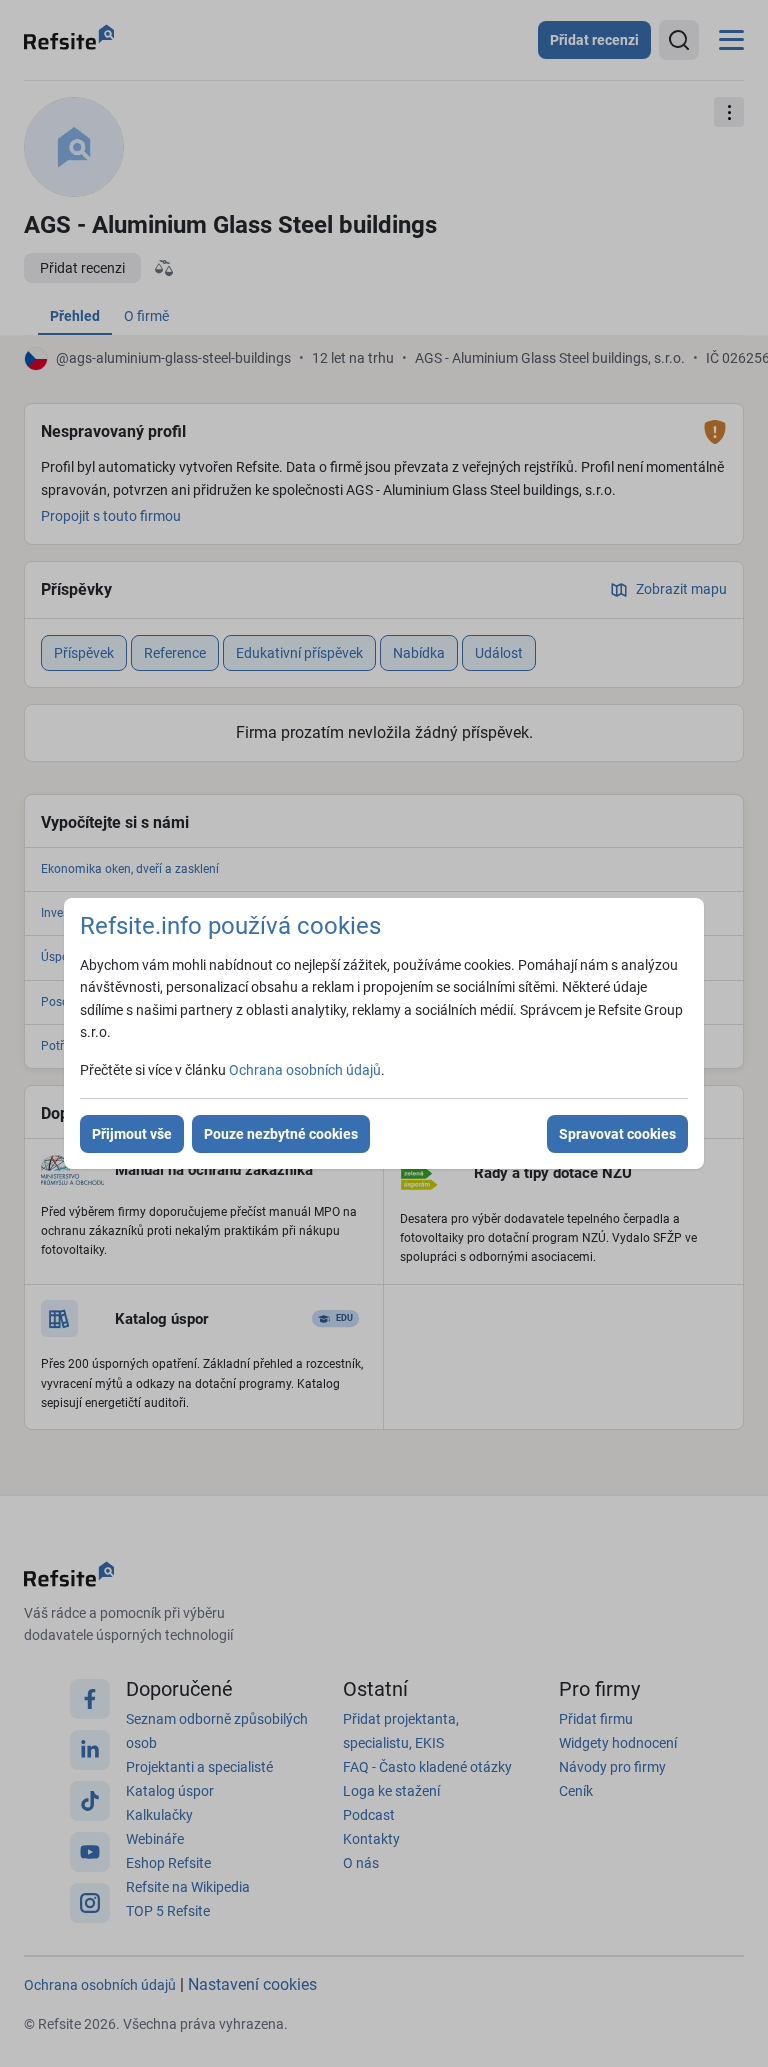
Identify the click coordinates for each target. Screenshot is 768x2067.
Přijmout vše (132, 1134)
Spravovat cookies (617, 1134)
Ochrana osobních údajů (305, 1070)
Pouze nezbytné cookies (281, 1134)
